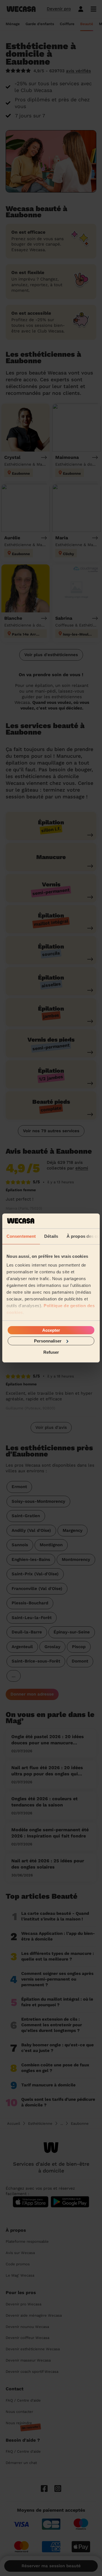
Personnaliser (48, 1341)
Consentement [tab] (21, 1236)
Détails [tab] (51, 1236)
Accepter (51, 1330)
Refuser (51, 1352)
